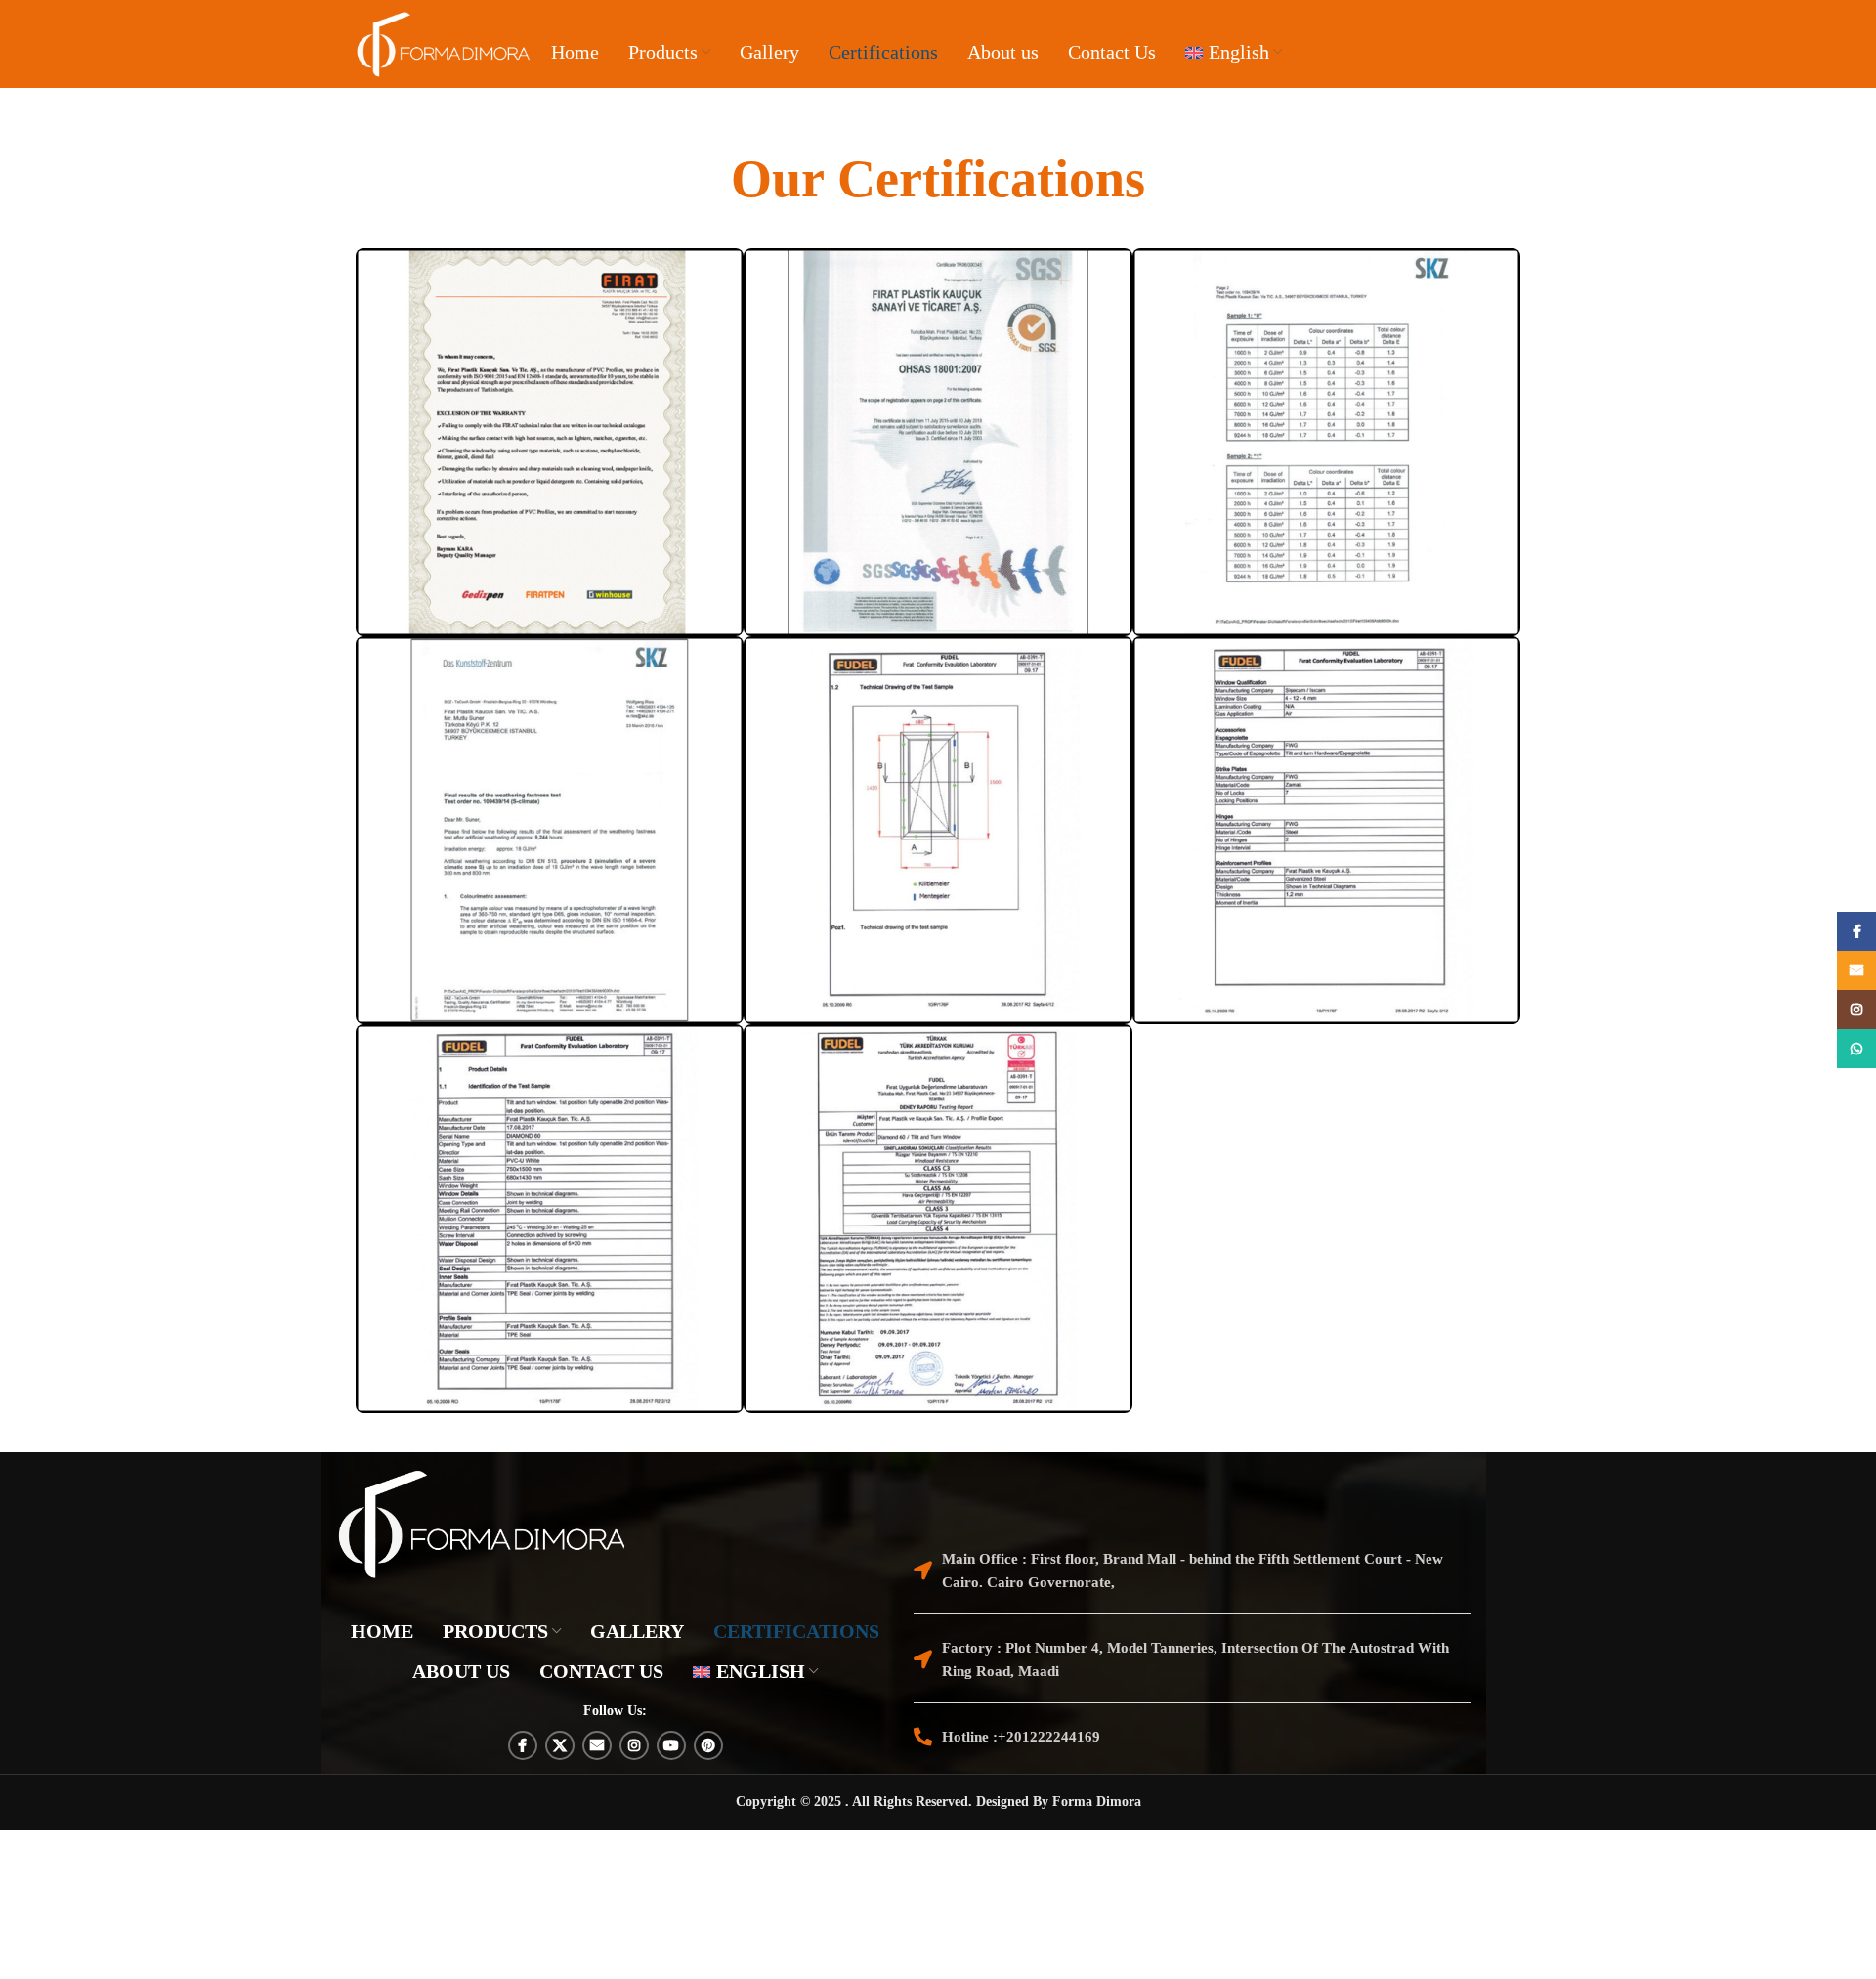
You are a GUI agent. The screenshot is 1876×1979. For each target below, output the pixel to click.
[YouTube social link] (671, 1745)
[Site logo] (444, 44)
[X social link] (560, 1745)
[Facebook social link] (523, 1745)
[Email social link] (597, 1745)
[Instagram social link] (634, 1745)
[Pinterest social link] (708, 1745)
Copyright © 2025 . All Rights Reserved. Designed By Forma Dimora (938, 1802)
